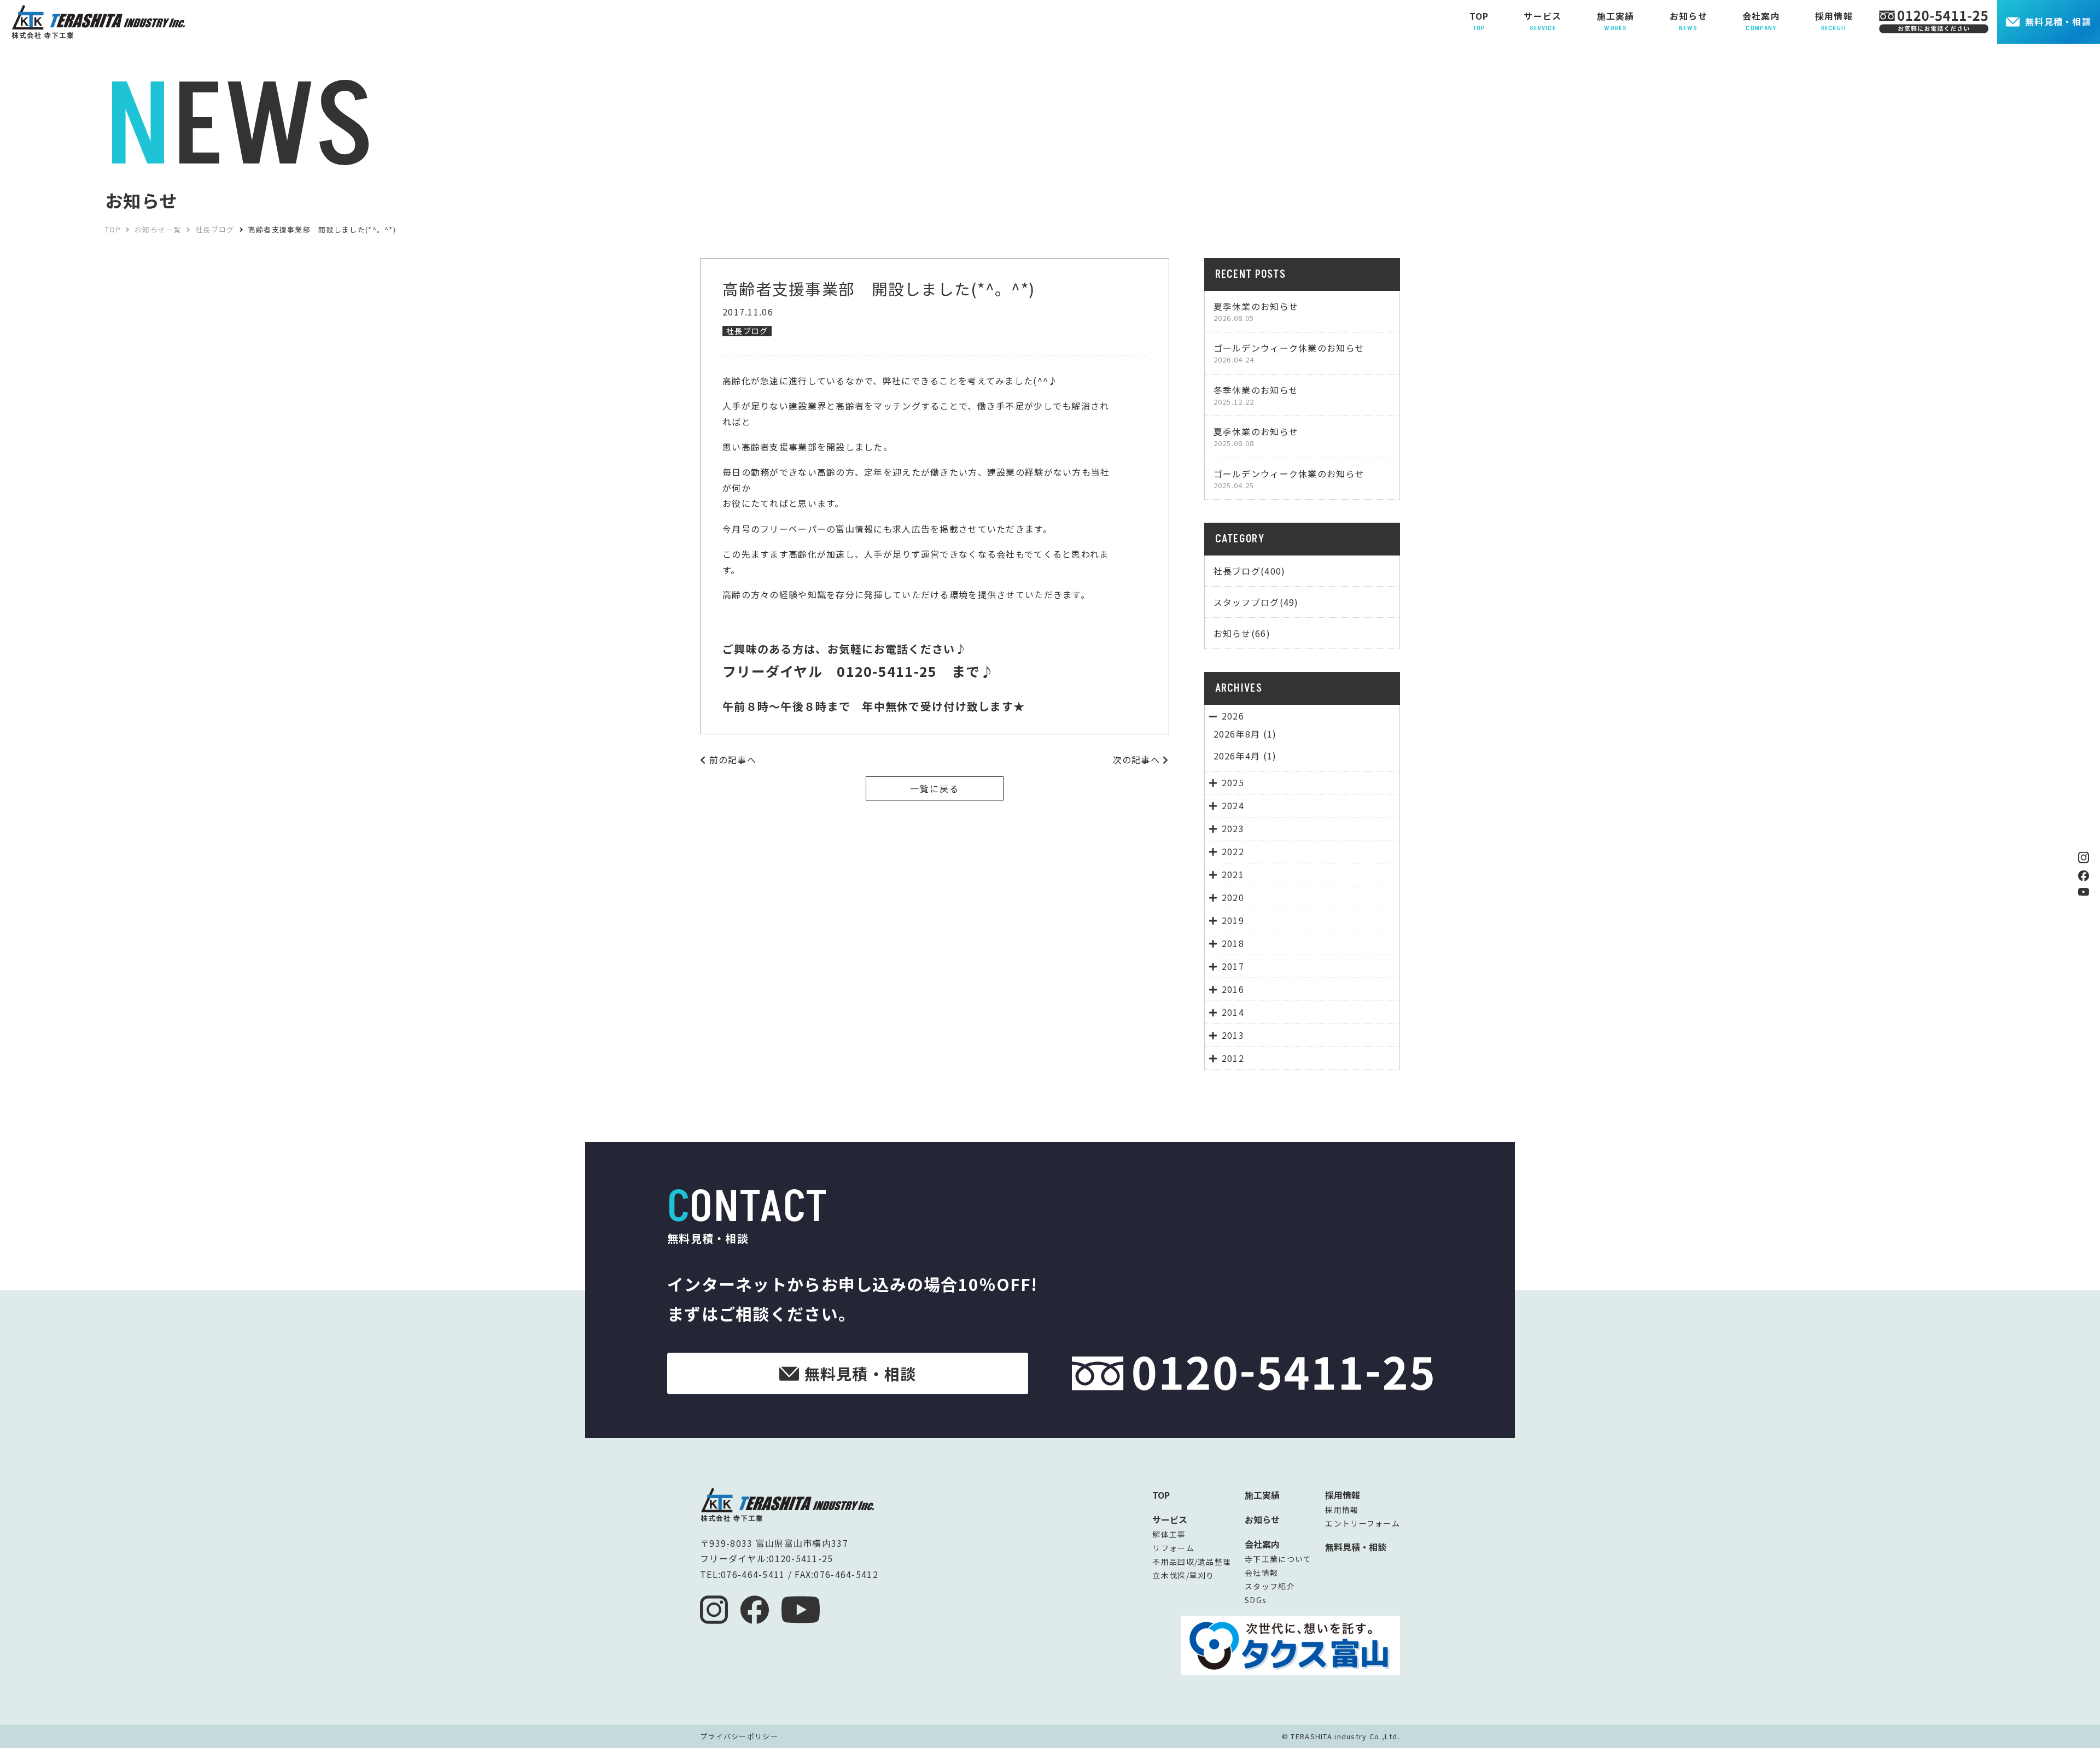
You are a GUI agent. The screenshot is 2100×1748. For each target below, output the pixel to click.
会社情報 (1261, 1572)
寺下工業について (1278, 1559)
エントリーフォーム (1363, 1523)
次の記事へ (1138, 759)
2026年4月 (1237, 756)
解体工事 (1169, 1534)
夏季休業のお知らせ (1256, 311)
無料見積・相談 (2058, 21)
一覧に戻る (935, 788)
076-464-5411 (753, 1574)
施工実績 (1262, 1495)
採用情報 (1342, 1510)
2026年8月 (1237, 734)
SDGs (1256, 1600)
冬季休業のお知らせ (1256, 395)
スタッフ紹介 (1270, 1586)
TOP (1161, 1495)
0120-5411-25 (801, 1558)
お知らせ (1262, 1519)
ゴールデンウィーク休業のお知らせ (1289, 353)
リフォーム (1173, 1548)
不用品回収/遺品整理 (1192, 1562)
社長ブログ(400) (1250, 571)
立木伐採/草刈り (1183, 1575)
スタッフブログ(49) (1256, 602)
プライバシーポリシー (739, 1736)
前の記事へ (731, 759)
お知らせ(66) (1242, 633)
